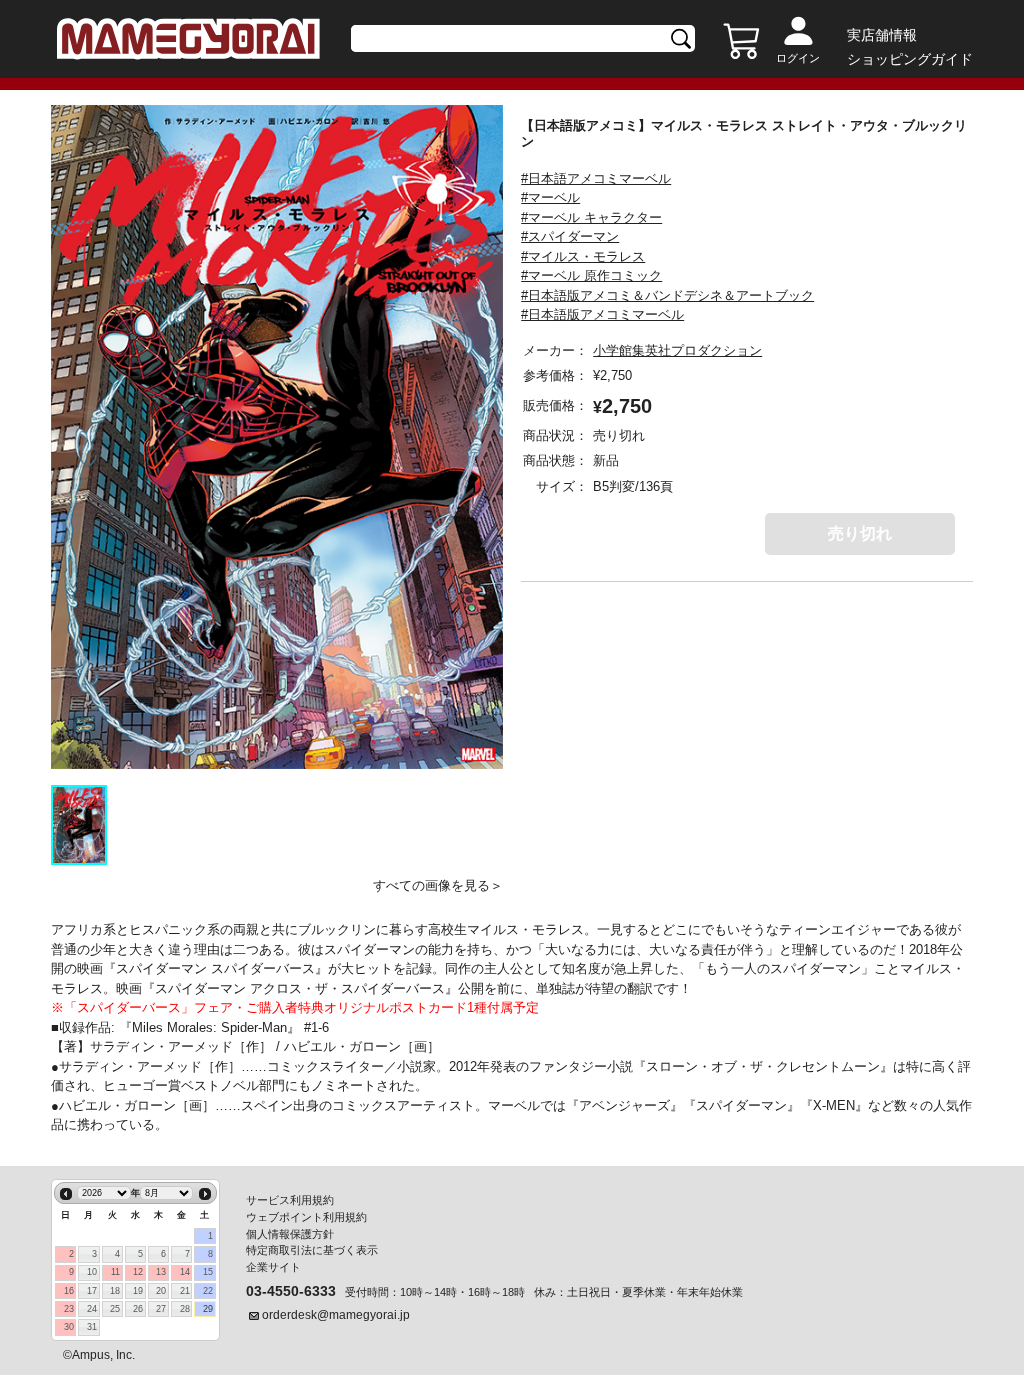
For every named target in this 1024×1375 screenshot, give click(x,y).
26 (138, 1309)
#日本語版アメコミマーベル (602, 314)
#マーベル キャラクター (591, 217)
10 (92, 1272)
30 (69, 1327)
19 (138, 1291)
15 (208, 1272)
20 (161, 1291)
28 (185, 1309)
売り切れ (860, 533)
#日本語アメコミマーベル (596, 178)
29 (208, 1309)
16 (69, 1291)
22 (208, 1291)
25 (115, 1309)
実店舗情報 (882, 35)
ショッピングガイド (910, 59)
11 (115, 1272)
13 (161, 1272)
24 (92, 1309)
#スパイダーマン (570, 236)
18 (115, 1291)
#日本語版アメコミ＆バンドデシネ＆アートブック (667, 295)
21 (185, 1291)
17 (92, 1291)
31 (92, 1327)
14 (185, 1272)
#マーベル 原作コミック (591, 275)
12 (138, 1272)
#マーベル (550, 197)
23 (69, 1309)
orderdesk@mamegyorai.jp (336, 1315)
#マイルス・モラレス (583, 256)
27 (161, 1309)
